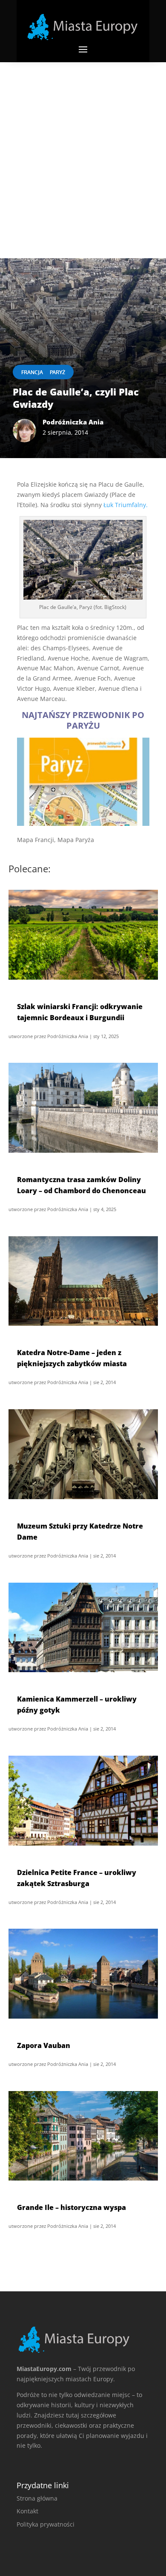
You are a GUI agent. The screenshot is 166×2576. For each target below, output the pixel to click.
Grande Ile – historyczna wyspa (72, 2207)
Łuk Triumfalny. (126, 505)
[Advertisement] (83, 150)
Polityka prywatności (46, 2524)
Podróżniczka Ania (68, 1036)
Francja (32, 372)
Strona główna (37, 2498)
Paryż (57, 372)
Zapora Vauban (44, 2045)
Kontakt (27, 2511)
